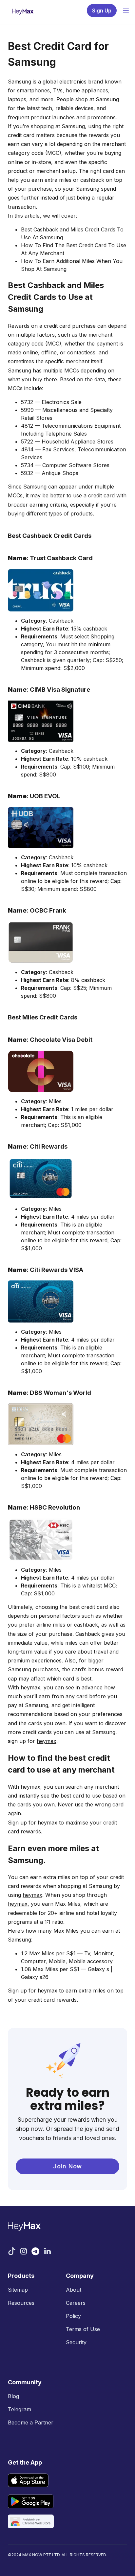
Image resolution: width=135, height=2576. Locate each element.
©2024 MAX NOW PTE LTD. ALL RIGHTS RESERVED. (57, 2555)
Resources (21, 2303)
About (74, 2290)
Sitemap (18, 2290)
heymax (30, 1687)
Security (76, 2342)
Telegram (19, 2409)
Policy (73, 2316)
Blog (13, 2396)
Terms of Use (83, 2329)
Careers (76, 2303)
